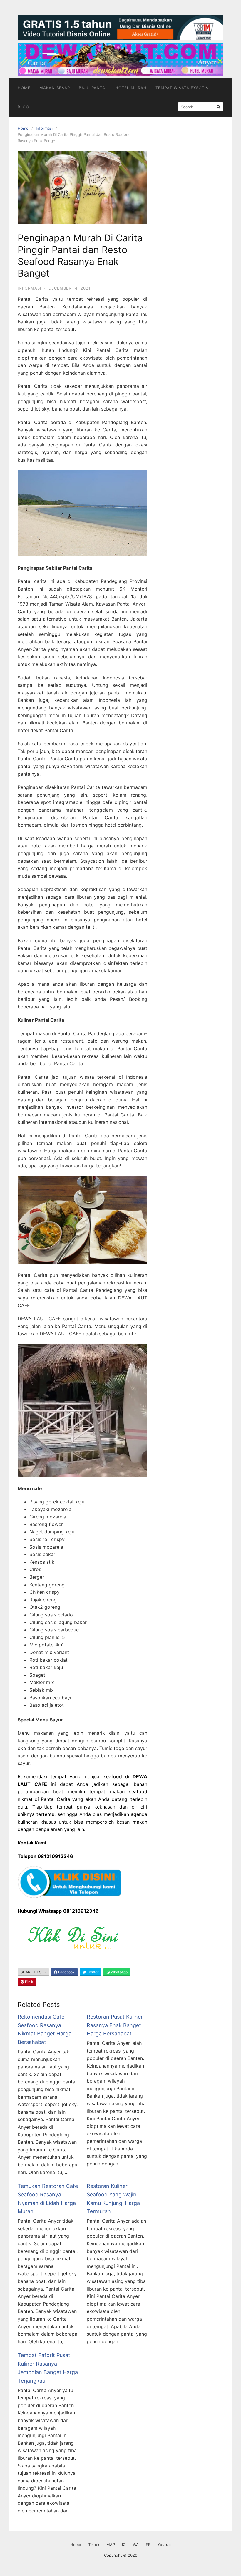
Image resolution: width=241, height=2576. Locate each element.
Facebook (66, 1972)
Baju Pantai (93, 88)
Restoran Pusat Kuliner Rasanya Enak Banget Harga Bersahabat (115, 2025)
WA (136, 2545)
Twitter (92, 1972)
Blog (23, 107)
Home (24, 88)
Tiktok (94, 2545)
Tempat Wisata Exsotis (182, 88)
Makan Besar (55, 88)
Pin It (29, 1982)
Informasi (44, 128)
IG (124, 2545)
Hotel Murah (131, 88)
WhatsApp (119, 1972)
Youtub (164, 2545)
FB (148, 2545)
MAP (111, 2545)
